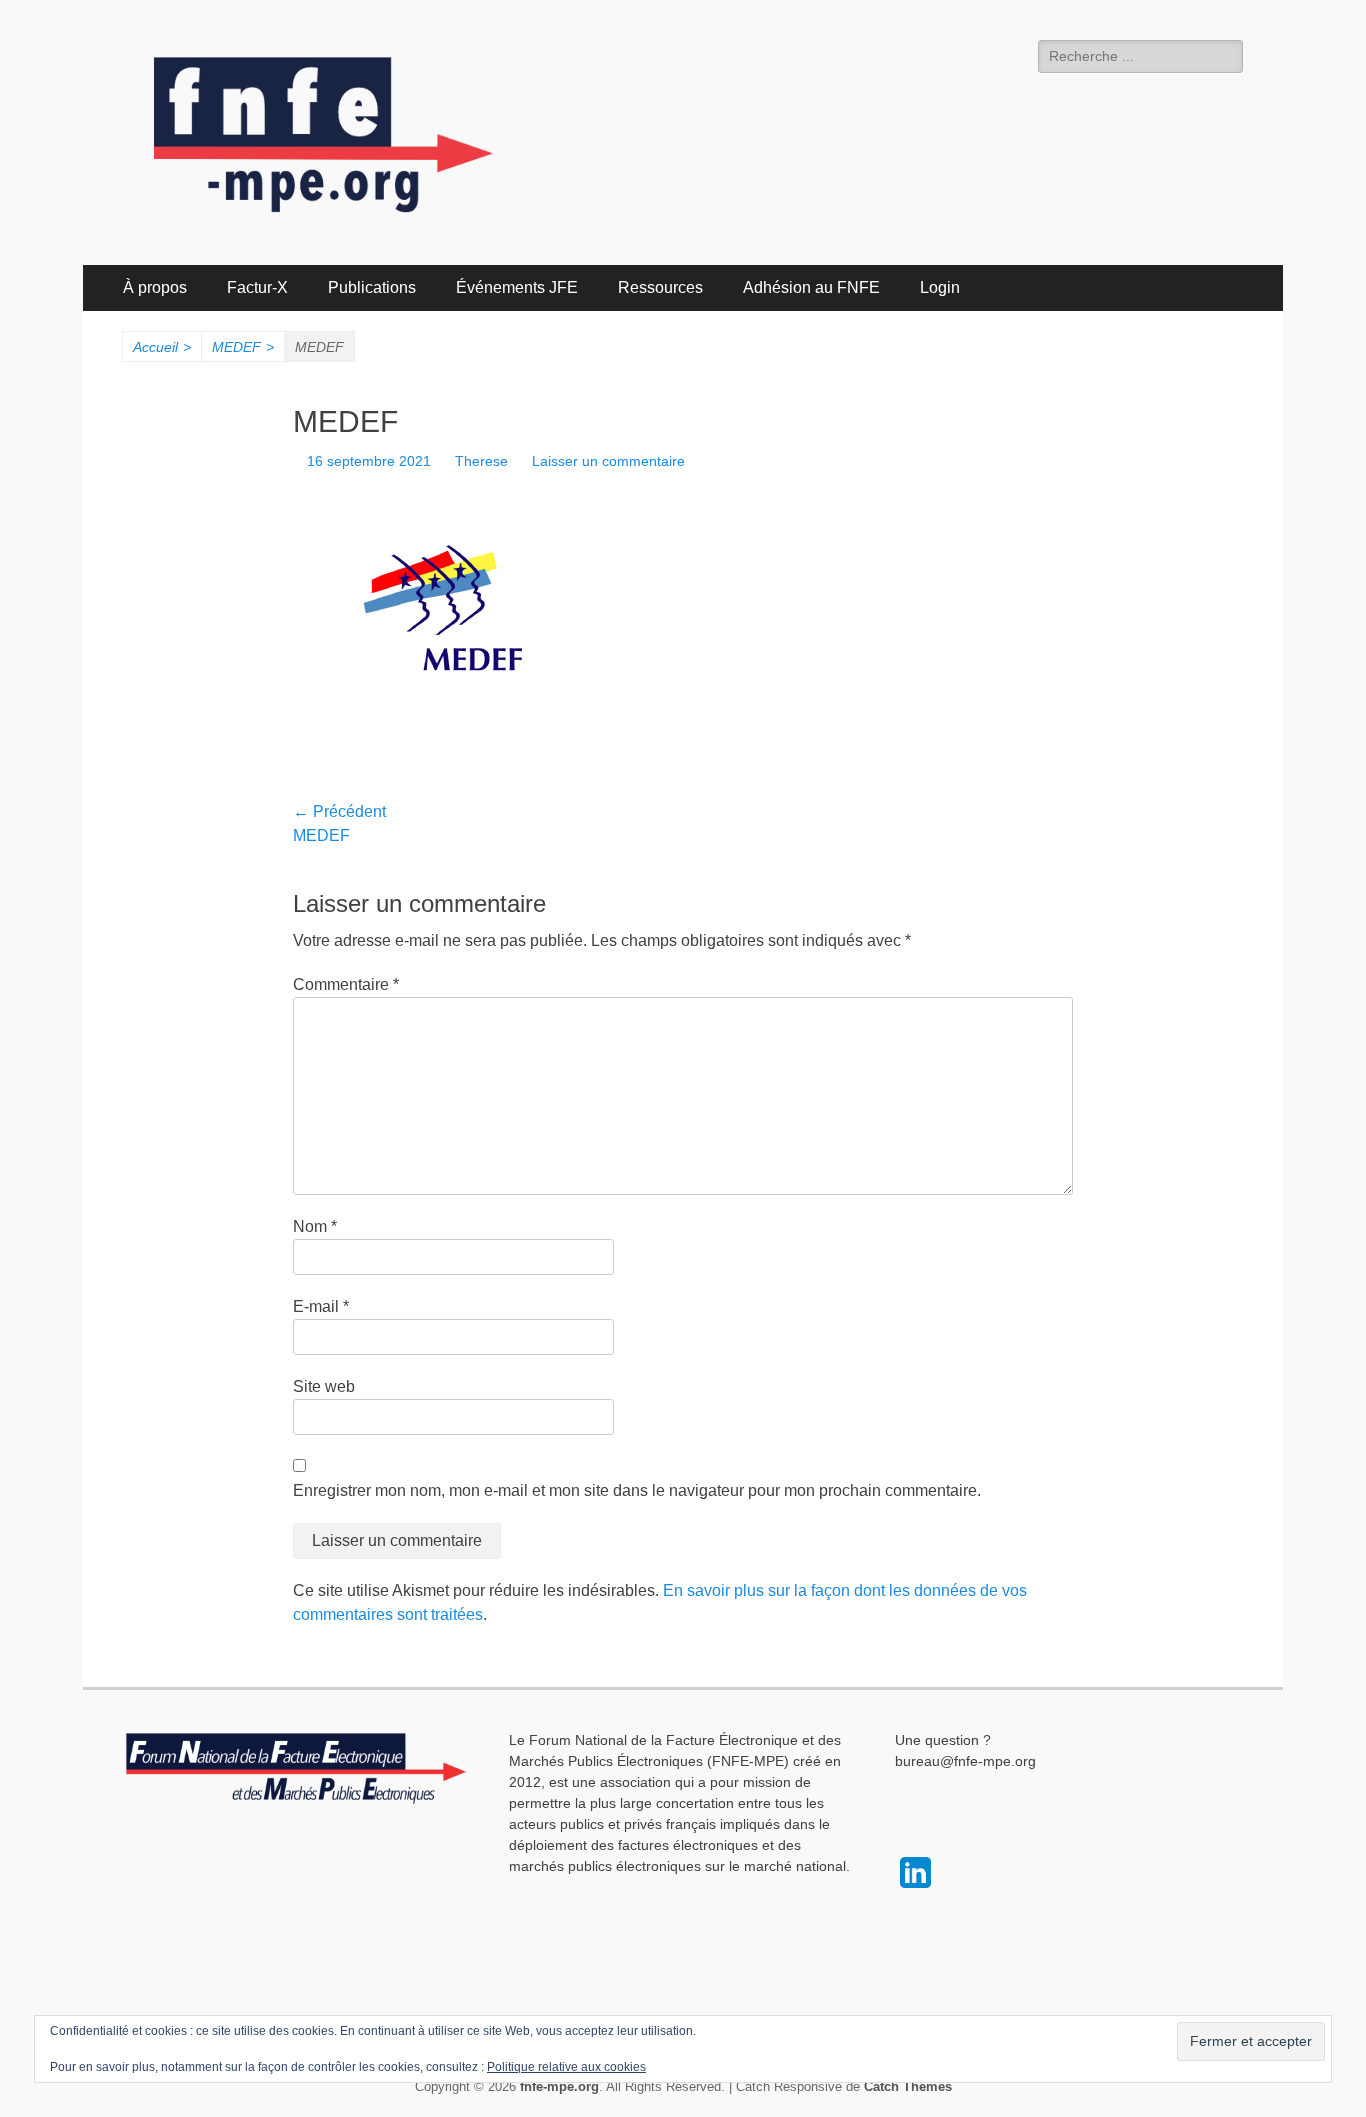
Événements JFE (517, 287)
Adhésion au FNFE (811, 287)
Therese (481, 461)
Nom (315, 1226)
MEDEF (243, 347)
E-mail (321, 1306)
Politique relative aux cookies (566, 2067)
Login (940, 287)
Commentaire (346, 984)
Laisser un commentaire (608, 461)
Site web (324, 1386)
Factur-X (257, 287)
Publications (372, 287)
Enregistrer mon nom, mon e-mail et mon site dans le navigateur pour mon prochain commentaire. (637, 1490)
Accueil (162, 347)
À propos (155, 287)
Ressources (660, 287)
